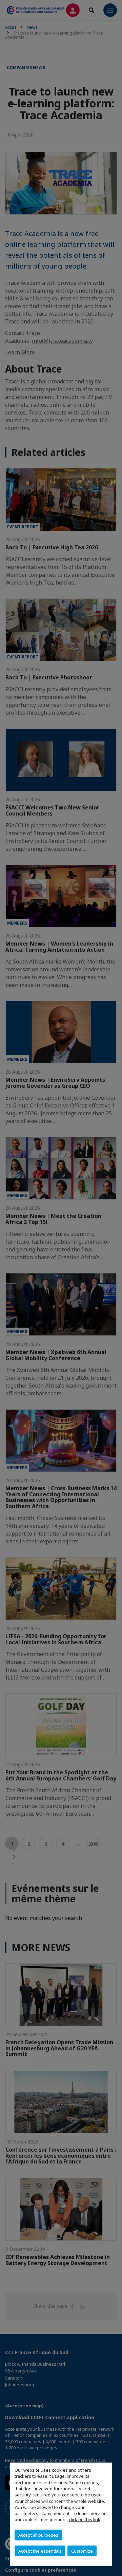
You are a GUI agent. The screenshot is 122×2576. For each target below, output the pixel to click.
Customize (82, 2551)
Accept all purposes (38, 2535)
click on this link (85, 2519)
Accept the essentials (40, 2551)
